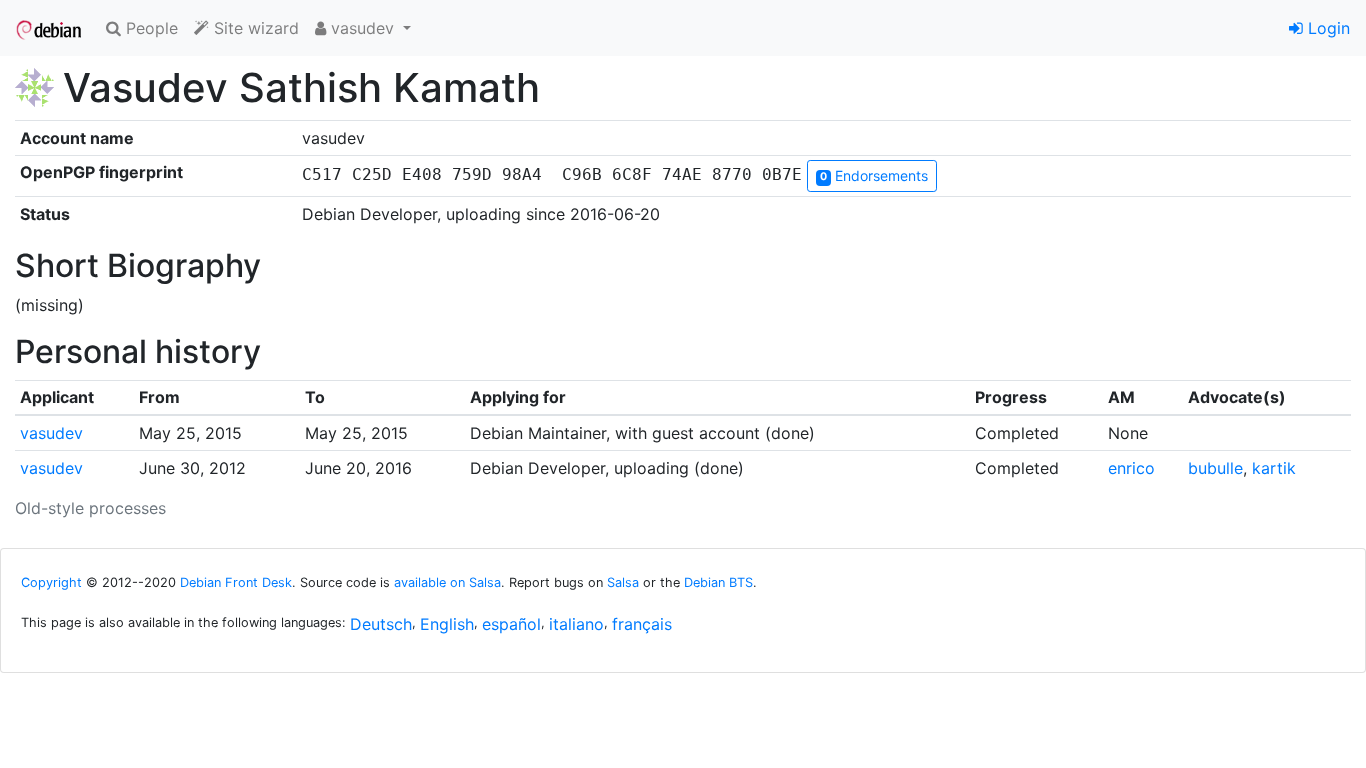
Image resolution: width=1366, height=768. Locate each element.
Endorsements (874, 175)
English (447, 624)
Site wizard (254, 28)
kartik (1274, 468)
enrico (1131, 468)
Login (1326, 28)
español (511, 624)
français (642, 624)
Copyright (51, 582)
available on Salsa (447, 582)
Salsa (623, 582)
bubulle (1215, 468)
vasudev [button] (362, 28)
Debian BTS (718, 582)
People (149, 28)
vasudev (51, 433)
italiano (576, 624)
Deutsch (381, 624)
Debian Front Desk (236, 582)
